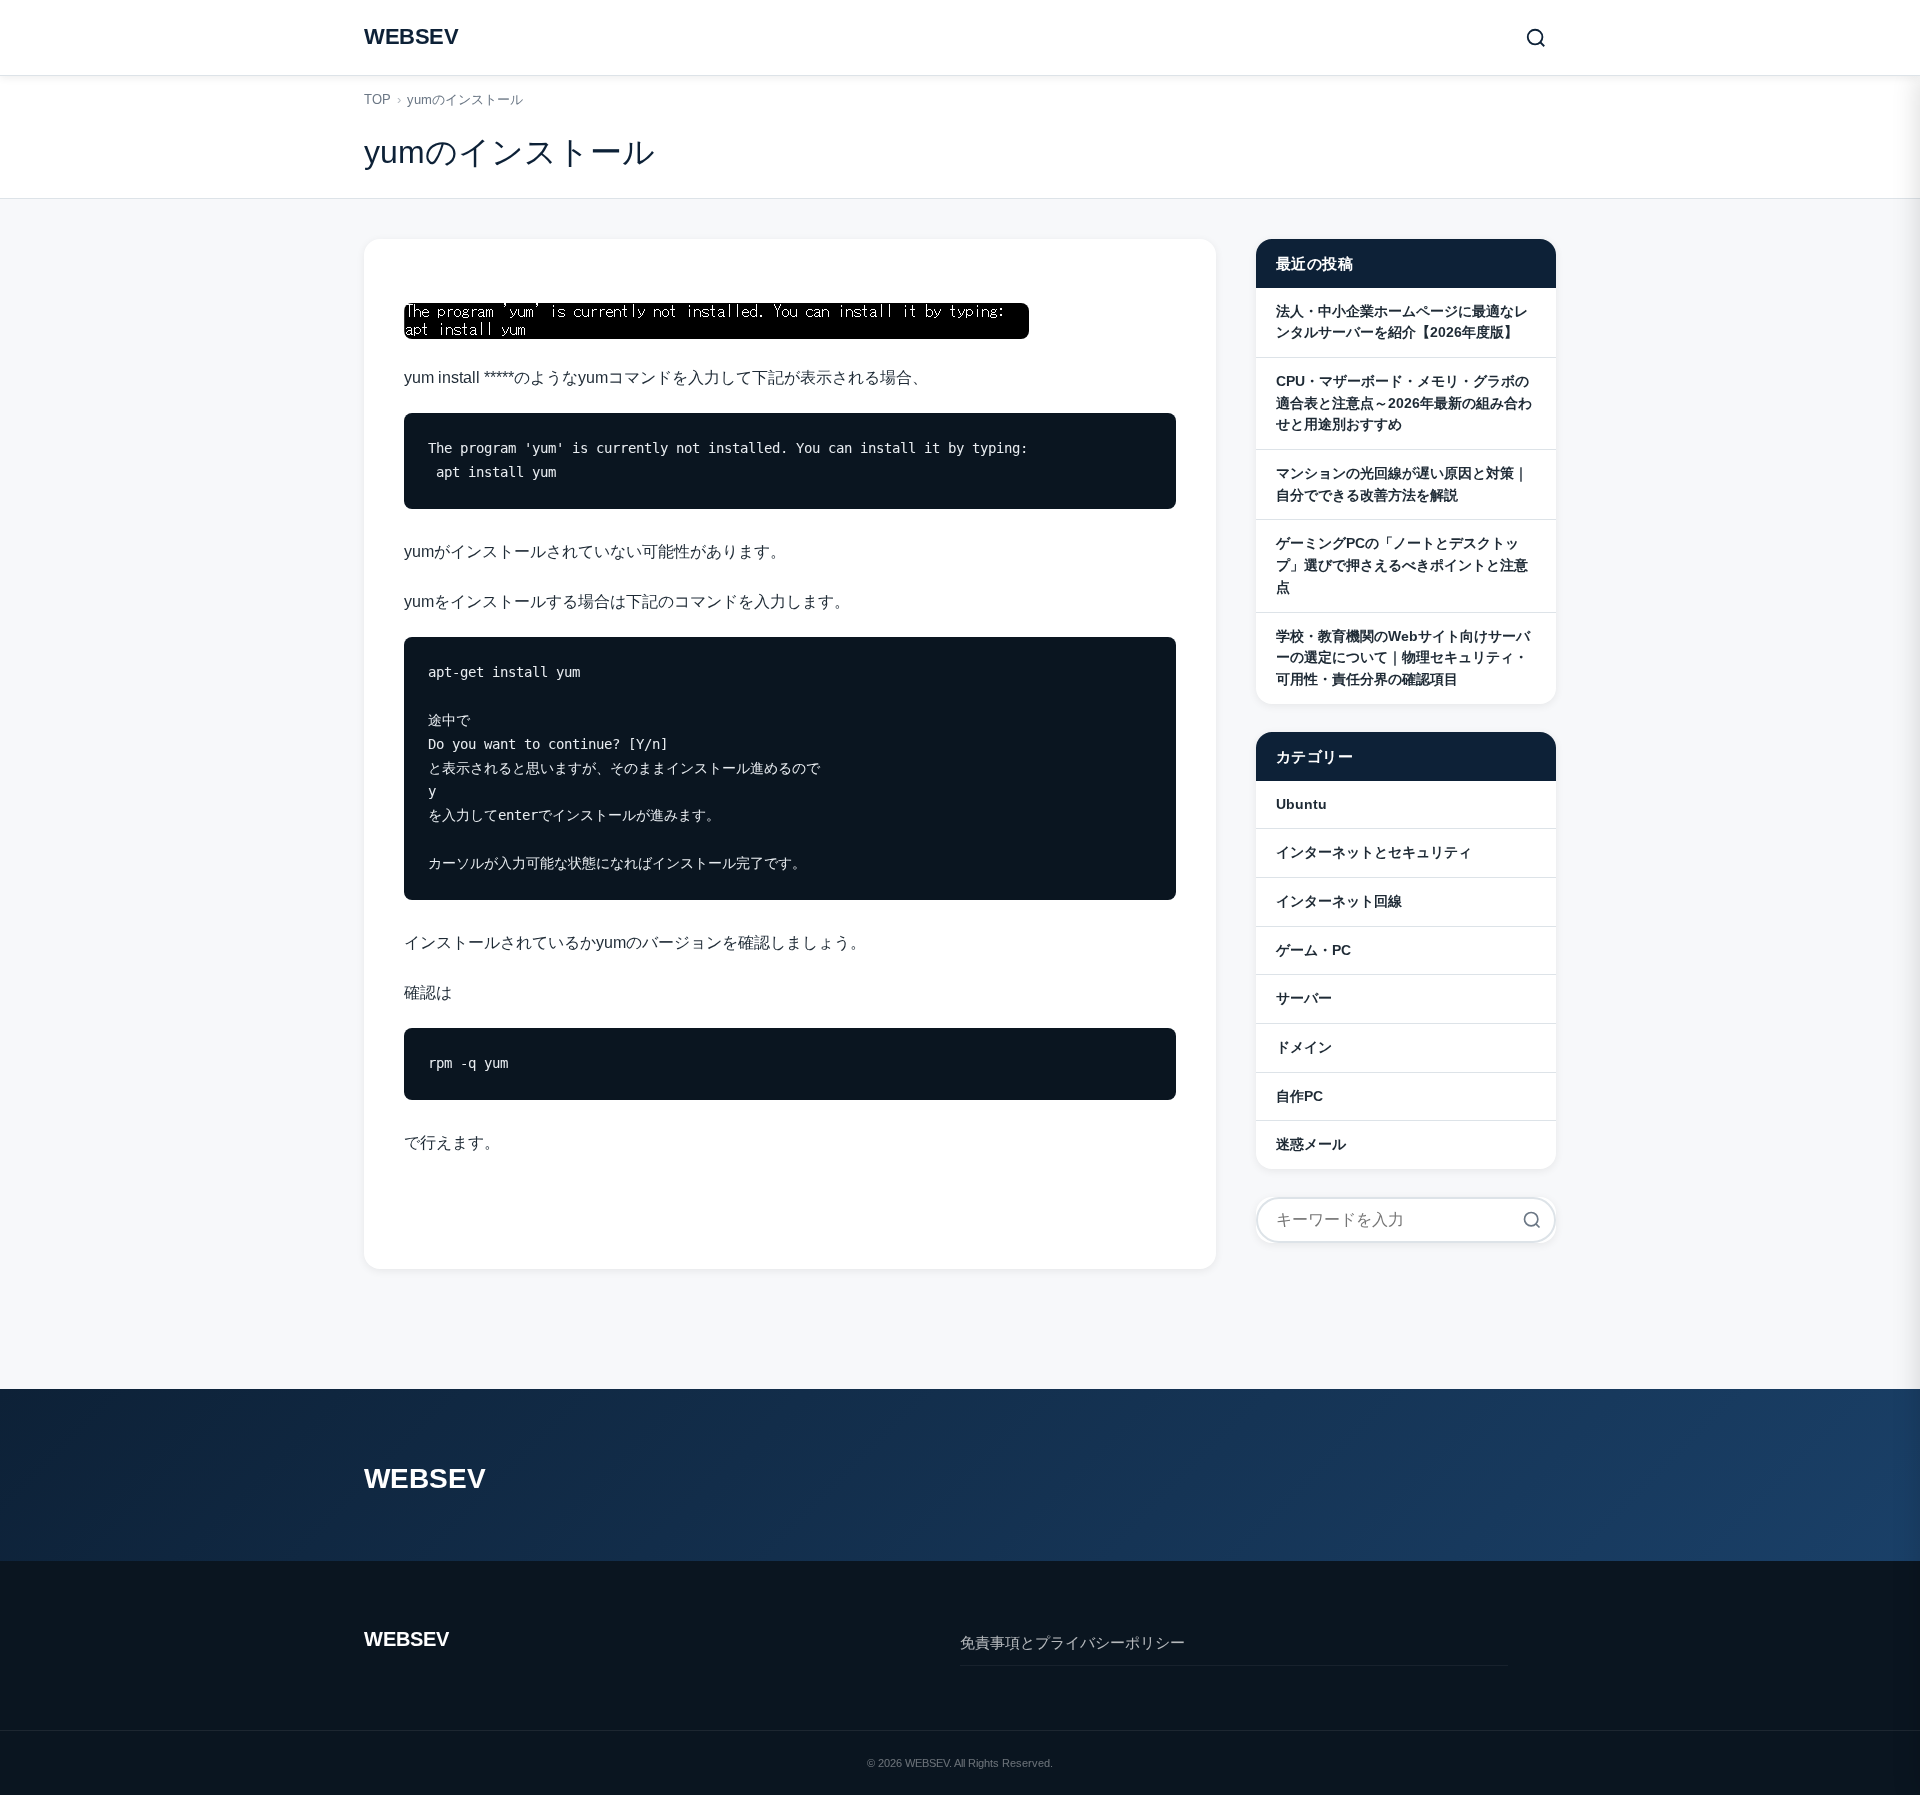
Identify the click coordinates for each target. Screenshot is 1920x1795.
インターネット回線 (1339, 901)
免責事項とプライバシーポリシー (1072, 1642)
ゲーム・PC (1313, 950)
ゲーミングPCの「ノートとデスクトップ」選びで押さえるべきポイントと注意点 (1402, 564)
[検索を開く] (1536, 38)
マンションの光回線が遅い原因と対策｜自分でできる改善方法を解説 (1402, 484)
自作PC (1299, 1096)
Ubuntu (1301, 804)
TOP (377, 99)
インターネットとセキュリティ (1374, 852)
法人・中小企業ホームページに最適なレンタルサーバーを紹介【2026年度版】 (1402, 322)
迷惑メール (1311, 1144)
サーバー (1304, 998)
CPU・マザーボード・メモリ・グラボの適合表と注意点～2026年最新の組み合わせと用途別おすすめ (1404, 402)
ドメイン (1304, 1047)
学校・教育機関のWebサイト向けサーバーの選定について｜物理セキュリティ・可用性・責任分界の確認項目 (1403, 657)
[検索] (1532, 1220)
